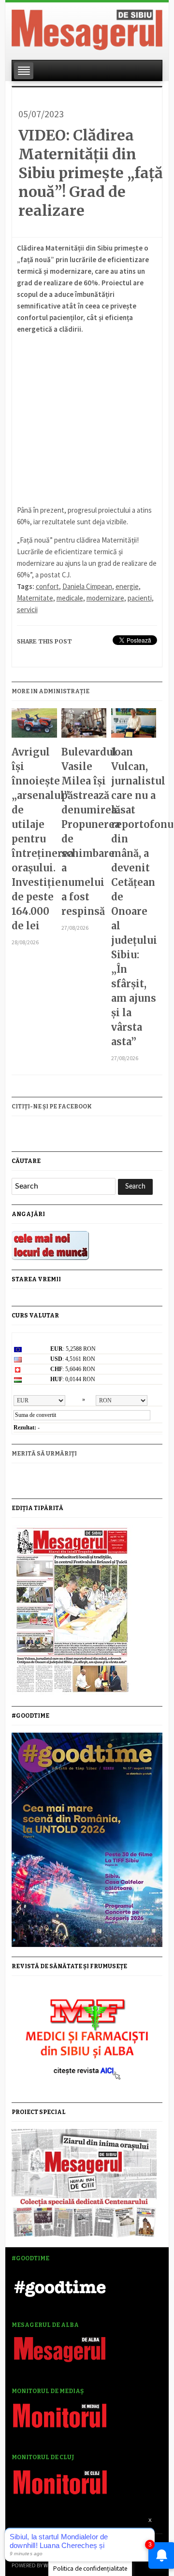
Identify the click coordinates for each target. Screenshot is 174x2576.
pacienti (140, 598)
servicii (27, 609)
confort (47, 586)
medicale (70, 598)
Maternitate (35, 598)
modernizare (105, 598)
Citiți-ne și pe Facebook (52, 1106)
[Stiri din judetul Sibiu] (87, 28)
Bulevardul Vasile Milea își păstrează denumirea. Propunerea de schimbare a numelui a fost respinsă (84, 832)
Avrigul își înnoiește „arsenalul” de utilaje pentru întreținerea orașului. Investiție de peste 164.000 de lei (34, 839)
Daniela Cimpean (87, 586)
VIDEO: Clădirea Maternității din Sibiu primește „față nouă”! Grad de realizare (91, 173)
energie (127, 586)
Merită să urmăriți (44, 1454)
